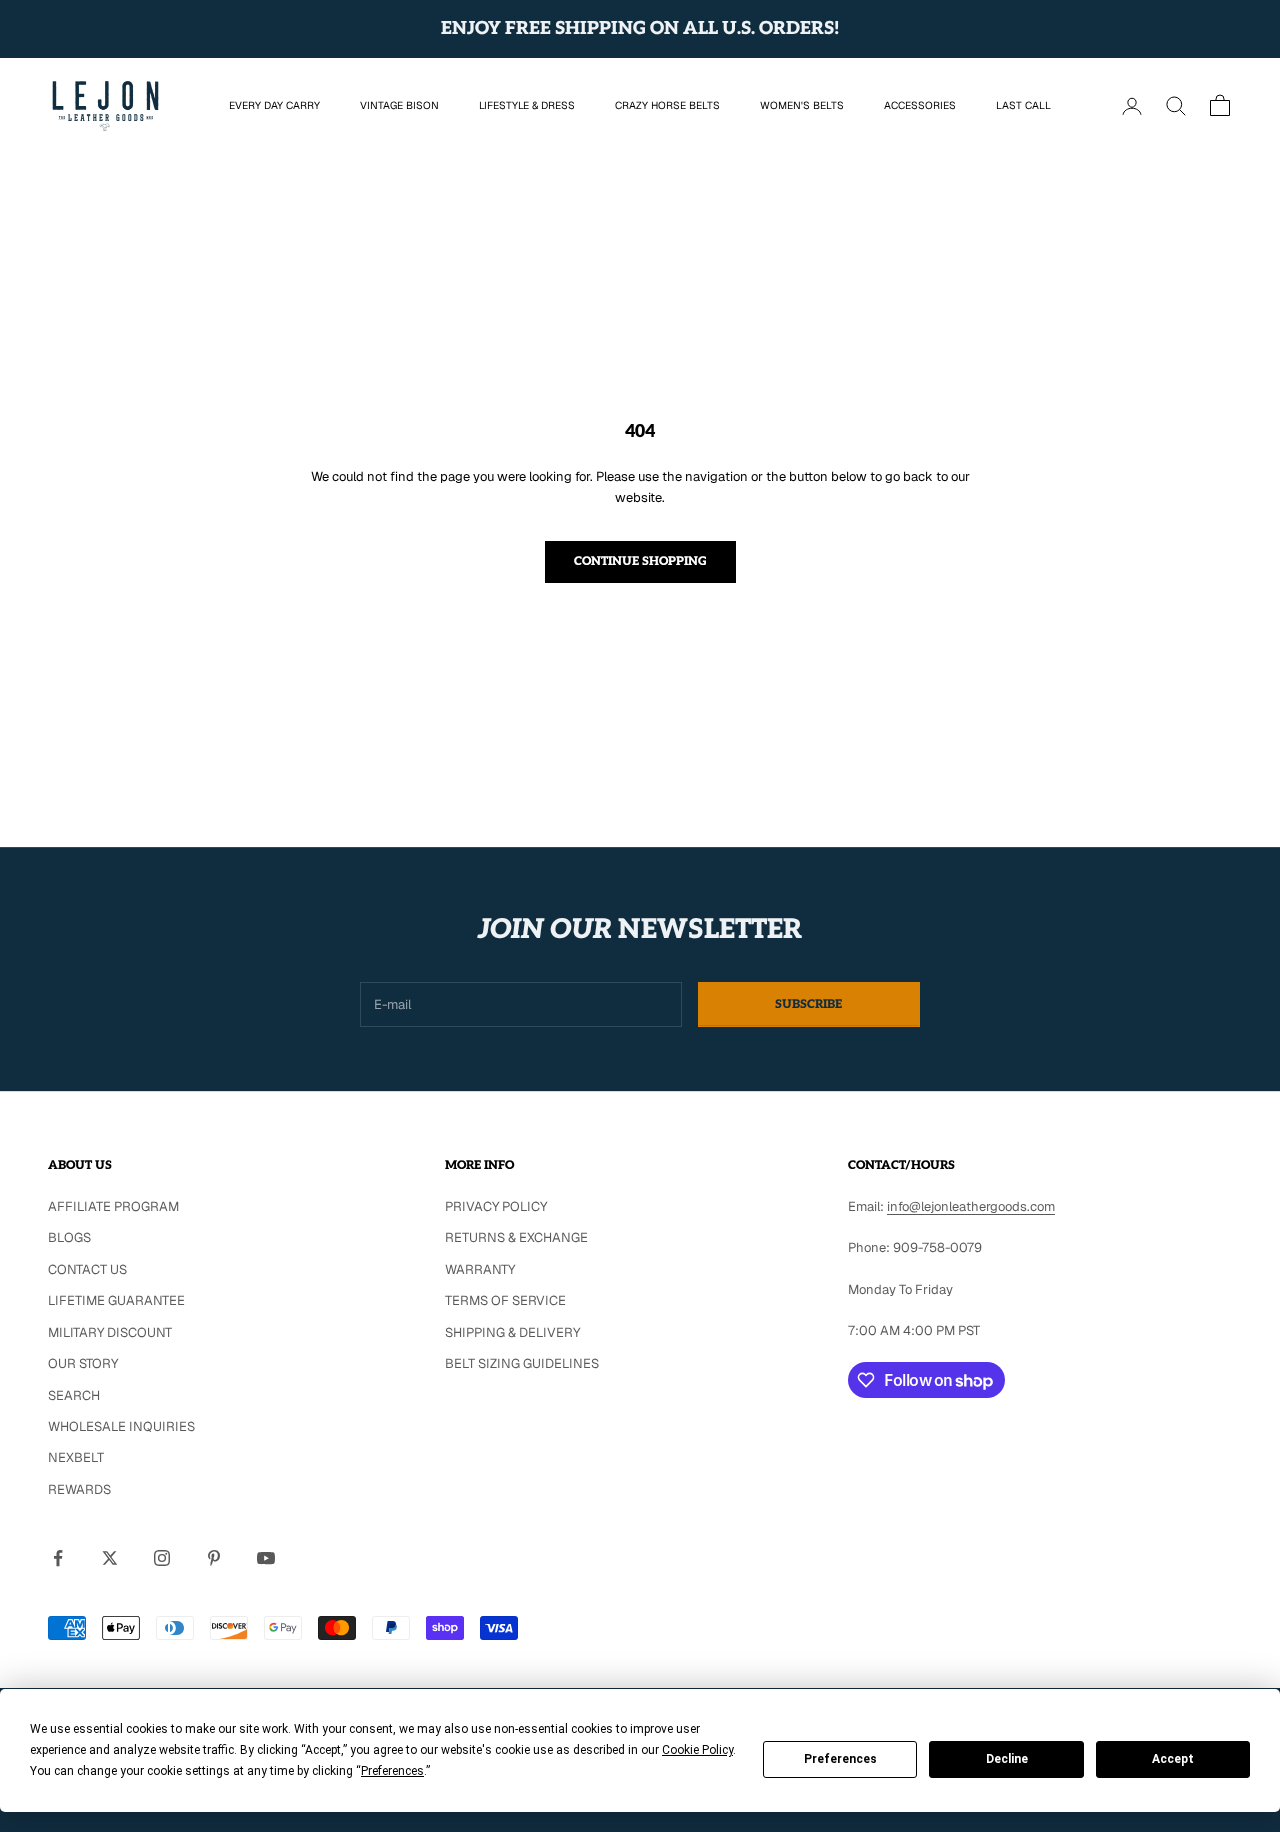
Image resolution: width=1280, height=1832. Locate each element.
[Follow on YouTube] (266, 1558)
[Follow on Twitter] (110, 1558)
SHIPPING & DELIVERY (512, 1332)
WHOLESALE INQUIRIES (121, 1426)
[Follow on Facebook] (58, 1558)
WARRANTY (480, 1269)
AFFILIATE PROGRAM (113, 1206)
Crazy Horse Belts (667, 105)
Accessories (920, 105)
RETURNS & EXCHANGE (516, 1237)
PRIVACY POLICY (496, 1206)
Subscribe (808, 1004)
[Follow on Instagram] (162, 1558)
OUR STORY (83, 1363)
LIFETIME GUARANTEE (116, 1300)
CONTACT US (87, 1269)
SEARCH (74, 1395)
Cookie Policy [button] (697, 1750)
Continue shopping (640, 561)
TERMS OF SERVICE (505, 1300)
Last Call (1023, 105)
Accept (1173, 1759)
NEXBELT (76, 1457)
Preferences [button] (392, 1771)
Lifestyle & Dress (527, 105)
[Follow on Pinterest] (214, 1558)
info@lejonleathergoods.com (971, 1206)
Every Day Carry (274, 105)
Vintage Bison (399, 105)
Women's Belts (802, 105)
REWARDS (79, 1489)
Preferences (840, 1759)
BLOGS (69, 1237)
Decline (1007, 1759)
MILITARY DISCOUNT (110, 1332)
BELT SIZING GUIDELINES (522, 1363)
